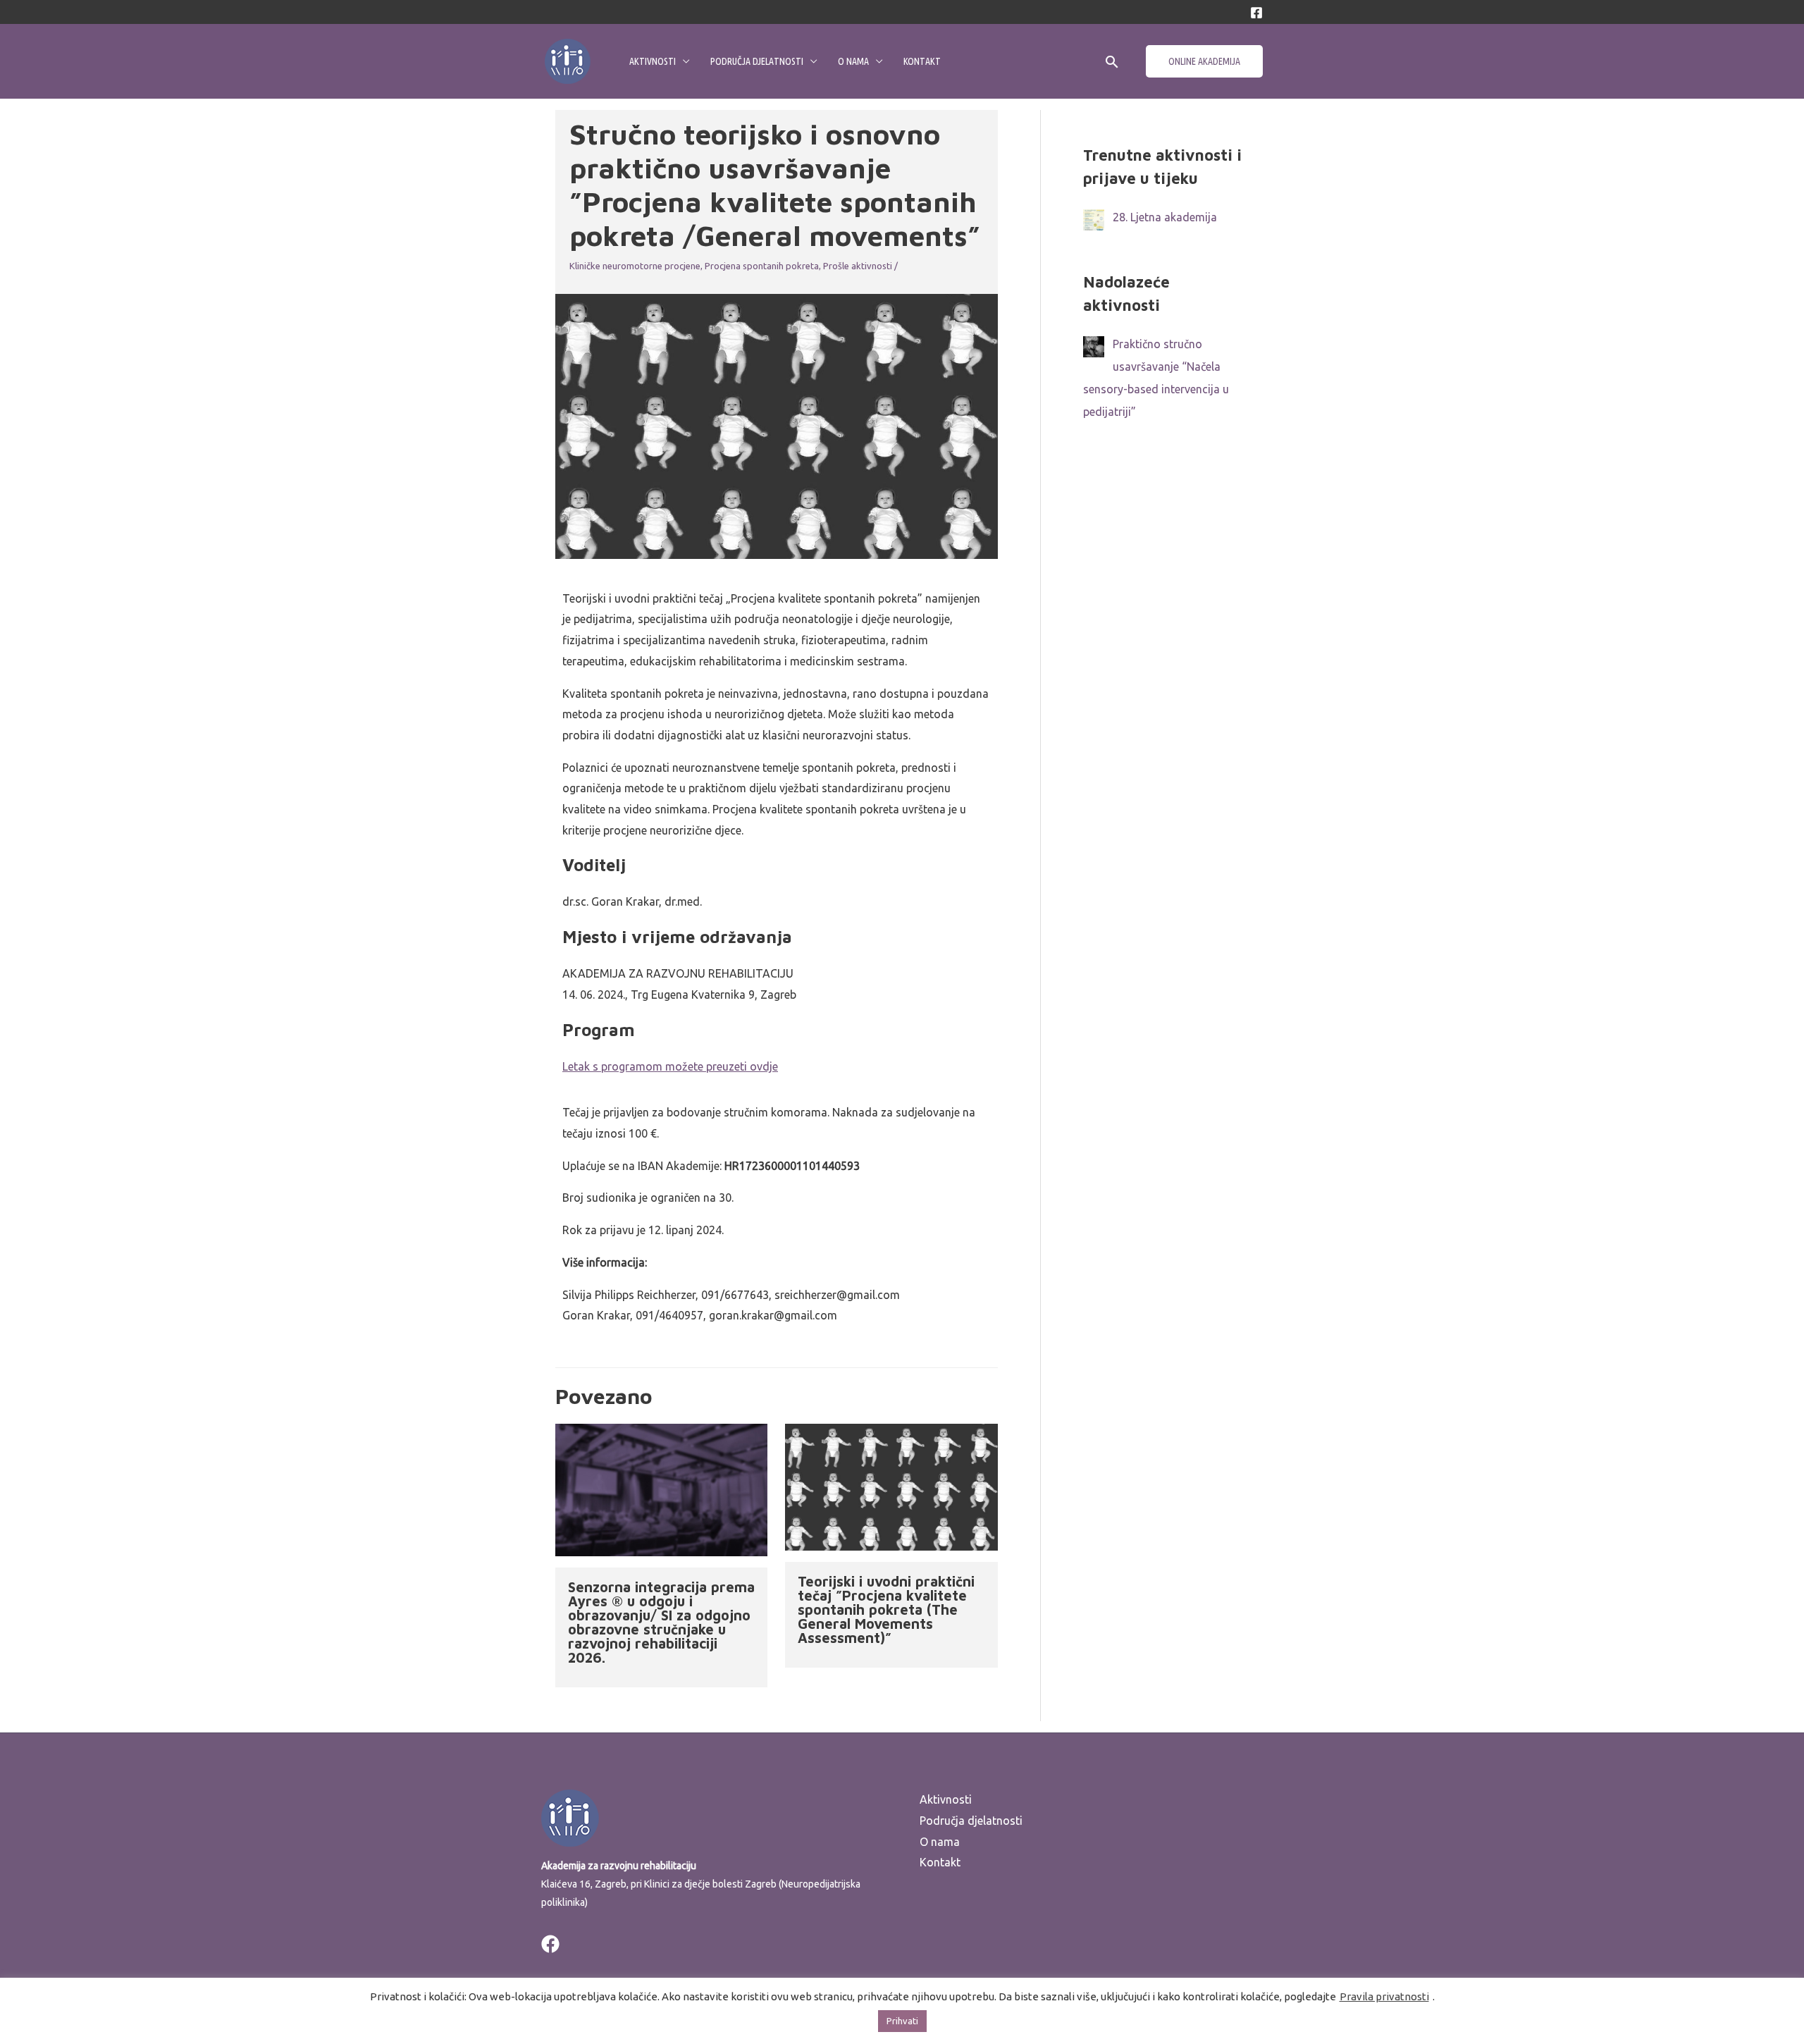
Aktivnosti (653, 61)
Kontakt (922, 61)
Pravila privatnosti (1384, 1996)
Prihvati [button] (902, 2021)
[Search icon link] (1112, 62)
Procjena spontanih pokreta (762, 266)
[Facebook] (1256, 13)
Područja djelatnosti (757, 61)
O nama (853, 61)
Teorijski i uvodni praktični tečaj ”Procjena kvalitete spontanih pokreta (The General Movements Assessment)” (886, 1609)
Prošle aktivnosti (858, 266)
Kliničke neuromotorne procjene (635, 266)
